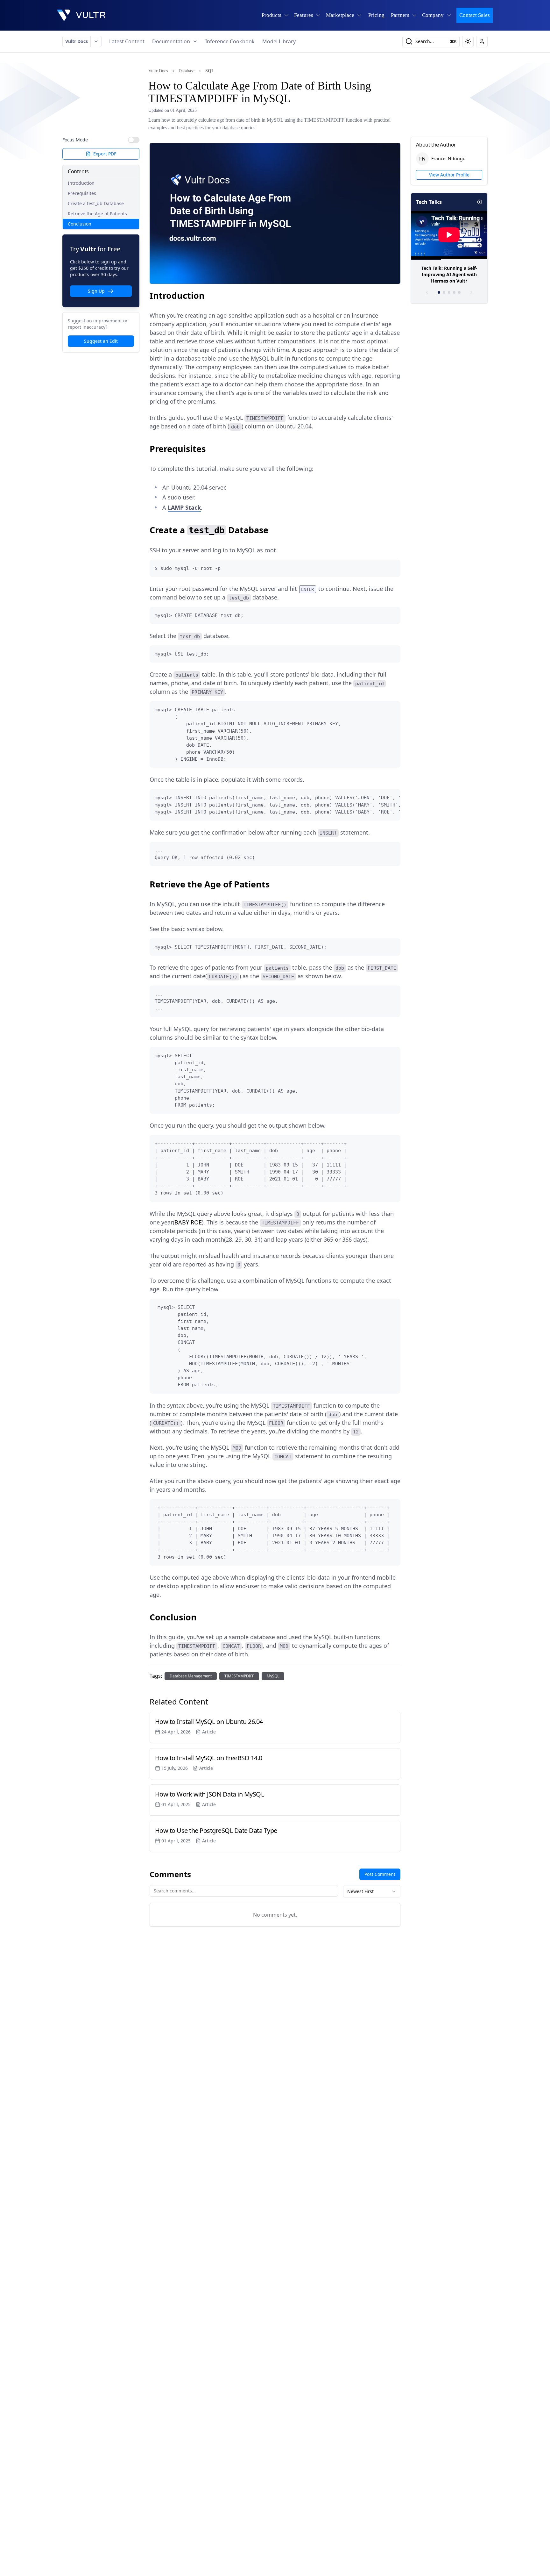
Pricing (376, 15)
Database (187, 71)
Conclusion (80, 224)
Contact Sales (475, 15)
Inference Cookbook (230, 41)
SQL (210, 71)
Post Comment (380, 1874)
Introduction (81, 183)
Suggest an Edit (101, 341)
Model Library (279, 41)
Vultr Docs (77, 41)
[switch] (134, 140)
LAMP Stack (184, 507)
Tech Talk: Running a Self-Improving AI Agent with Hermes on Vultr (449, 274)
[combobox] (372, 1891)
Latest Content (127, 41)
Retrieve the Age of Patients (97, 214)
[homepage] (81, 15)
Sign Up (96, 291)
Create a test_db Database (96, 203)
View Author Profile (449, 175)
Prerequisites (82, 193)
